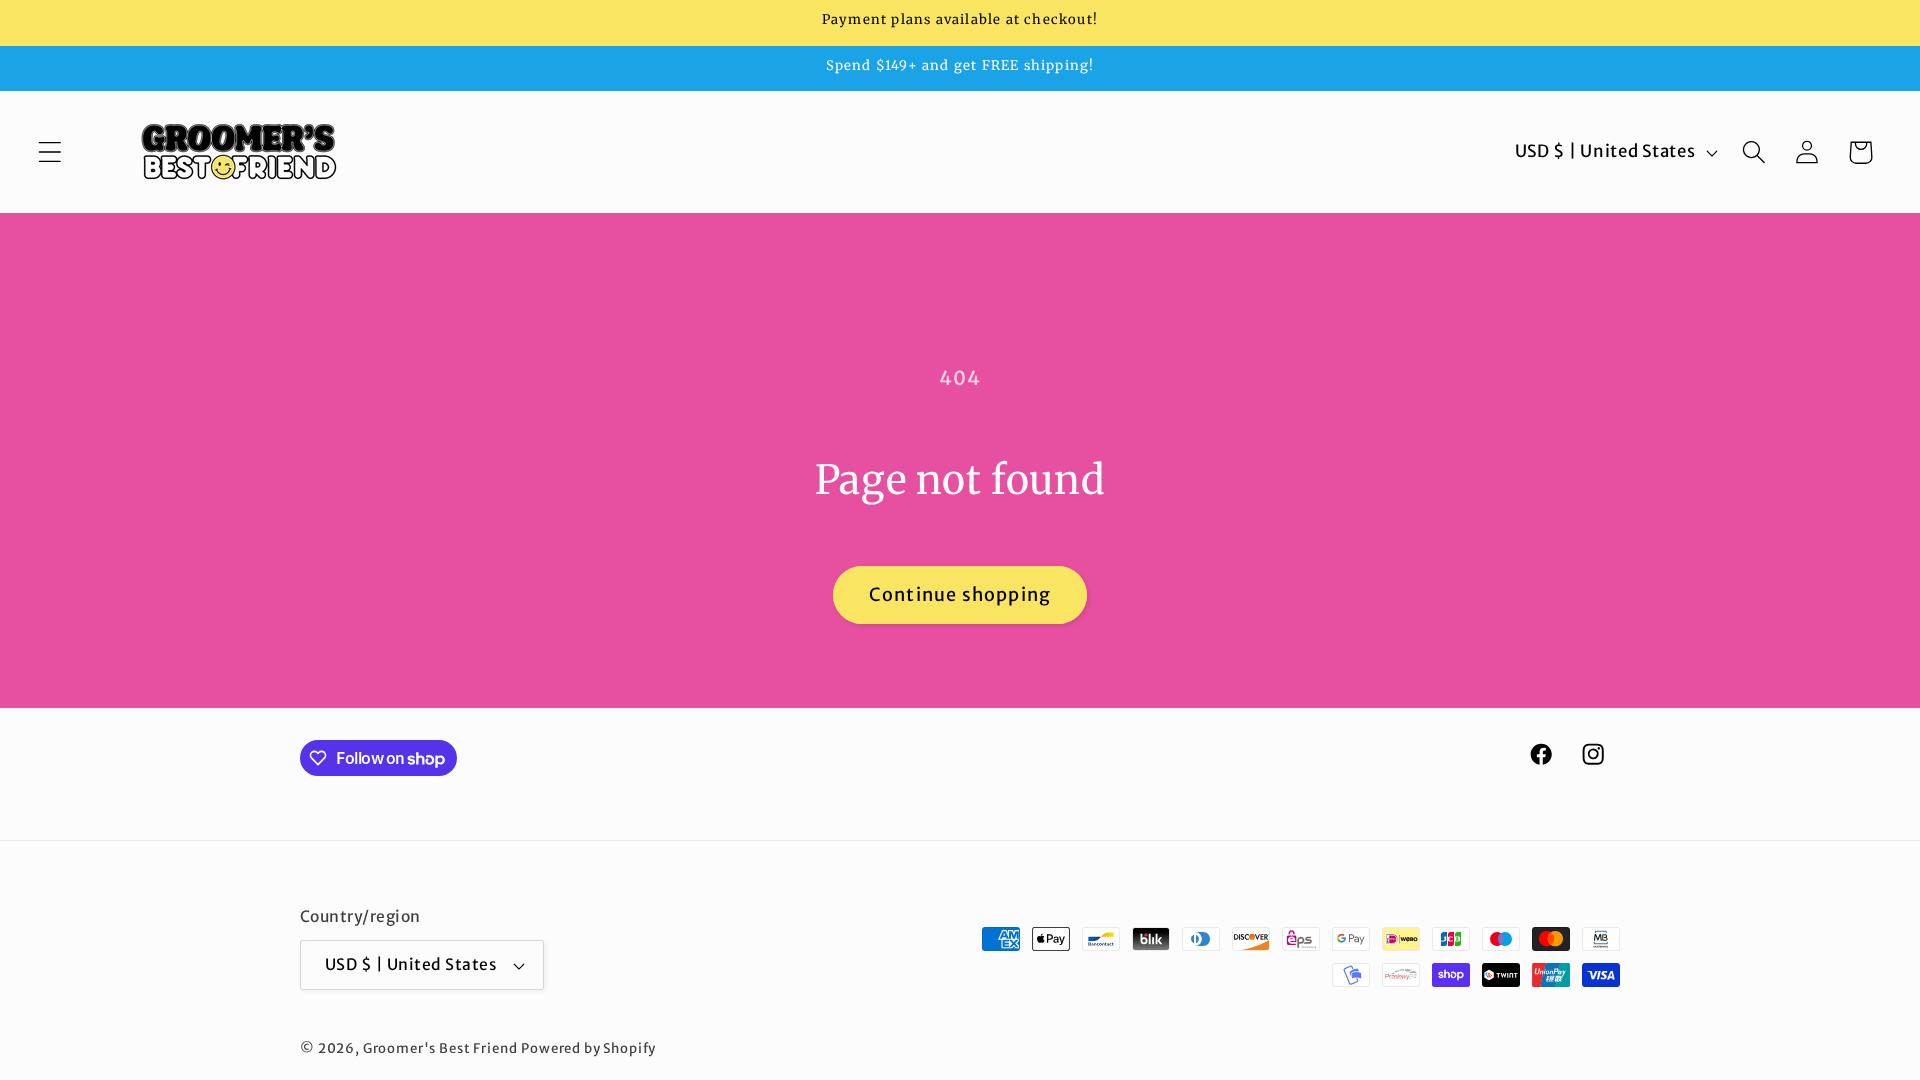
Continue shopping (960, 594)
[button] (50, 152)
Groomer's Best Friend (440, 1048)
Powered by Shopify (588, 1048)
